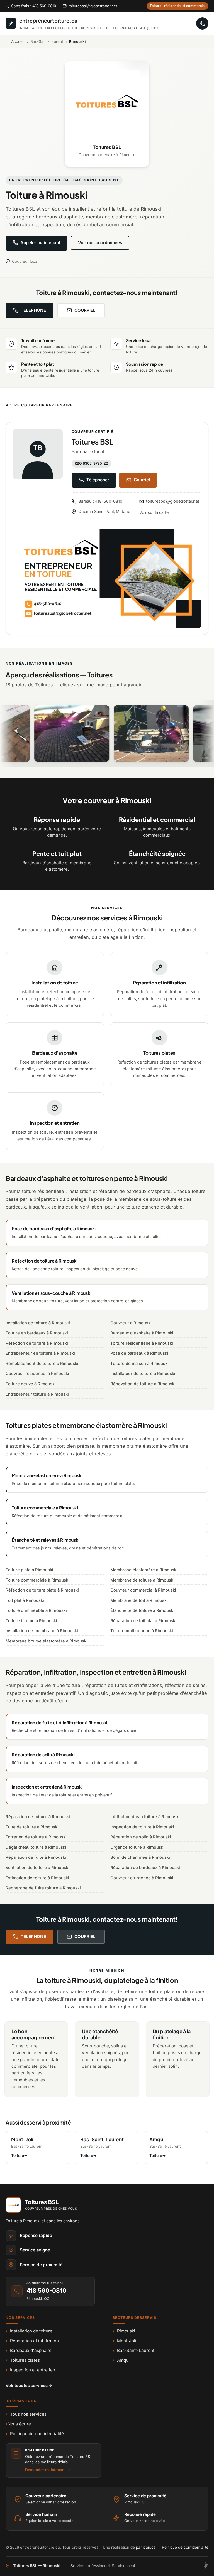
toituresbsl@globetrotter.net (93, 6)
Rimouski (124, 2331)
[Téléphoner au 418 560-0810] (202, 23)
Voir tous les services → (29, 2385)
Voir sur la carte (154, 512)
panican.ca (146, 2547)
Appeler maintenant (40, 243)
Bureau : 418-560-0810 (100, 501)
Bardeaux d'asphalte (29, 2350)
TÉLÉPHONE (33, 310)
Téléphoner (98, 480)
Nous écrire (18, 2424)
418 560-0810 (46, 2291)
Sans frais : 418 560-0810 (34, 6)
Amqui (121, 2360)
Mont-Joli (124, 2341)
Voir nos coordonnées (100, 243)
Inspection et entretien (30, 2370)
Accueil (18, 41)
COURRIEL (85, 310)
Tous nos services (26, 2414)
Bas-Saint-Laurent (133, 2350)
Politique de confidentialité (35, 2434)
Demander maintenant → (48, 2470)
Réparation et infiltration (32, 2341)
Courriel (142, 480)
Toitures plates (23, 2360)
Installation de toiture (29, 2331)
